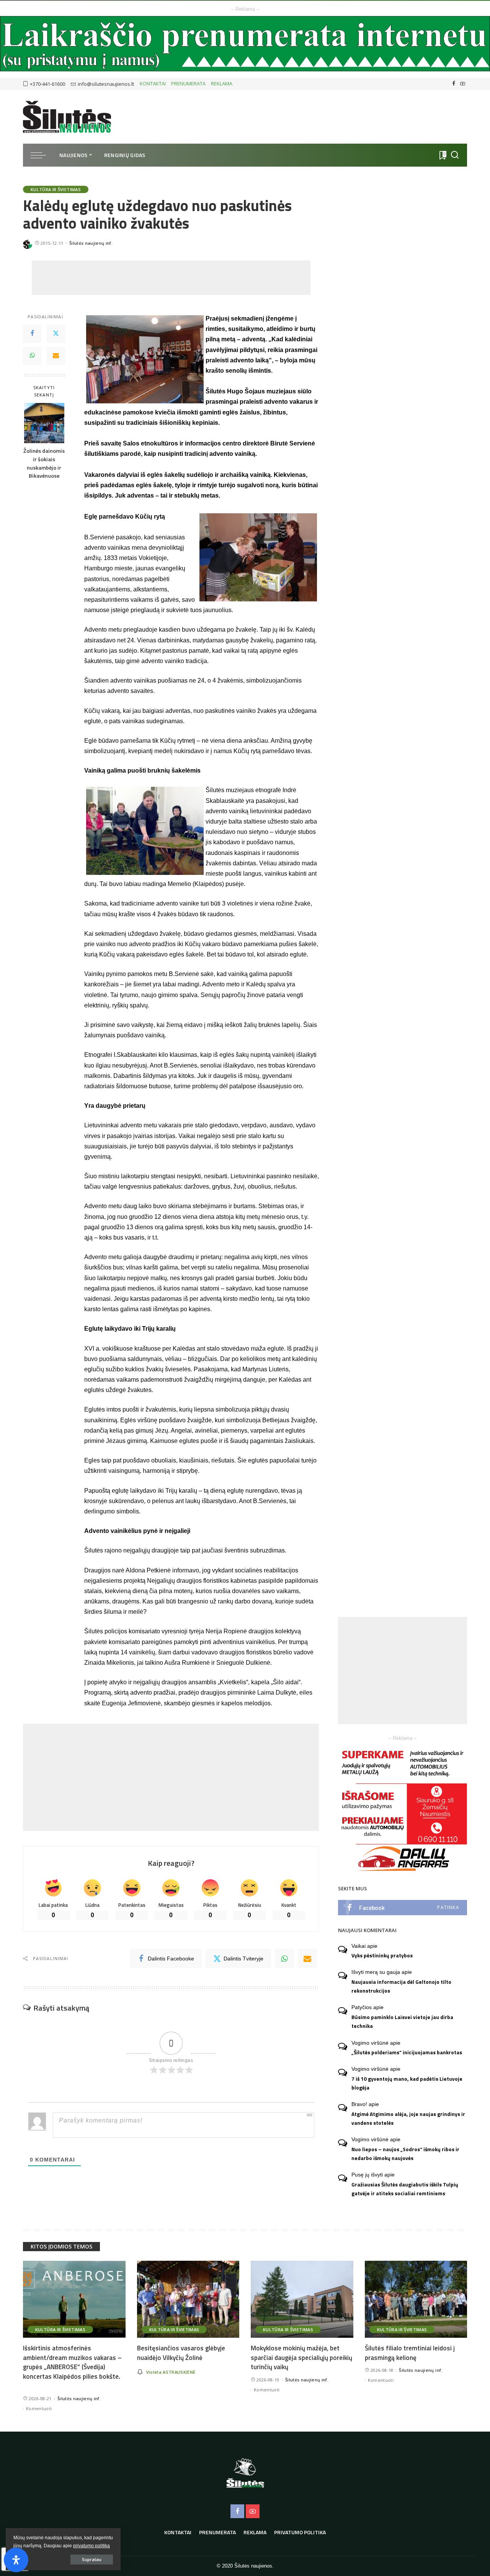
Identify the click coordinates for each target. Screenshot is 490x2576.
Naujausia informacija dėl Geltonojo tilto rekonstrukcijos (401, 1986)
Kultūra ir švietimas (56, 189)
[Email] (56, 356)
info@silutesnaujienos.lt (106, 84)
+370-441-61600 (47, 84)
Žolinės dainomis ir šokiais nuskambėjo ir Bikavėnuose (44, 463)
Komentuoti (39, 2408)
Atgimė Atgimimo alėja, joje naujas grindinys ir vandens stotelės (408, 2118)
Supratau (92, 2559)
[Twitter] (56, 334)
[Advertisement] (171, 278)
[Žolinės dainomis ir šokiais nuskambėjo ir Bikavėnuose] (44, 423)
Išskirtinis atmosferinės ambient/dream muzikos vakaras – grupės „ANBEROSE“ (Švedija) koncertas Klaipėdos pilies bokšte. (72, 2362)
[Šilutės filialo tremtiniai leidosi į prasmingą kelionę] (416, 2299)
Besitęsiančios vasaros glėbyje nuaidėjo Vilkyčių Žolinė (181, 2353)
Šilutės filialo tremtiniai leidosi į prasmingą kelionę (410, 2353)
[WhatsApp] (32, 356)
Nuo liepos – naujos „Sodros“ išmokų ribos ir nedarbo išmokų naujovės (405, 2154)
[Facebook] (454, 84)
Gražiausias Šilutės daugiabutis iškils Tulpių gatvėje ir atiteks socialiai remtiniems (405, 2189)
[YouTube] (463, 84)
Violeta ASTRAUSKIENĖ (171, 2372)
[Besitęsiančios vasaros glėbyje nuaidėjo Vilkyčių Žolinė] (188, 2299)
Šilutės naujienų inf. (91, 243)
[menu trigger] (42, 155)
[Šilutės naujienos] (67, 117)
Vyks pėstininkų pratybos (382, 1955)
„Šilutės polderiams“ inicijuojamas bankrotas (407, 2052)
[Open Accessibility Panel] (16, 2560)
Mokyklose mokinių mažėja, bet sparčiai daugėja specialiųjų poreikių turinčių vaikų (301, 2357)
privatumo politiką (91, 2546)
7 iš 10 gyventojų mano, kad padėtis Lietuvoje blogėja (407, 2083)
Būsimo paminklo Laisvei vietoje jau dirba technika (402, 2022)
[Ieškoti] (455, 155)
